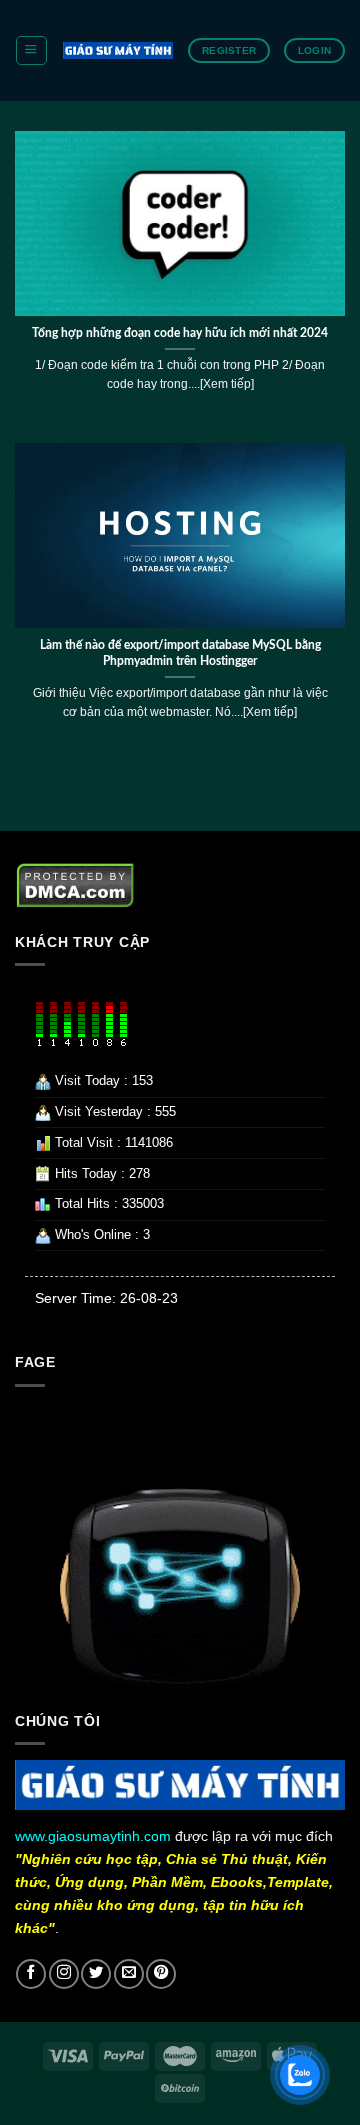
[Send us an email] (129, 1974)
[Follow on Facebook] (31, 1974)
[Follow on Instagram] (64, 1974)
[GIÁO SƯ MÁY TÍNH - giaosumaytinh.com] (118, 50)
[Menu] (31, 50)
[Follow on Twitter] (96, 1974)
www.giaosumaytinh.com (93, 1836)
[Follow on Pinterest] (161, 1974)
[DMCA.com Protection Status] (75, 885)
